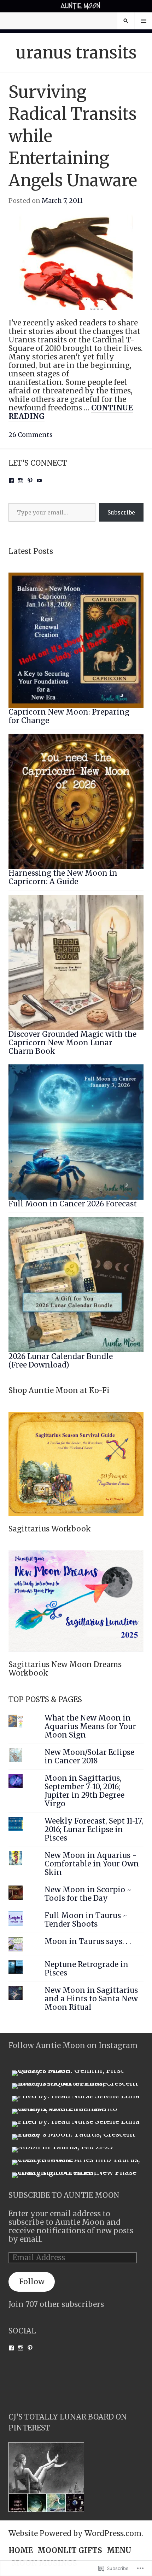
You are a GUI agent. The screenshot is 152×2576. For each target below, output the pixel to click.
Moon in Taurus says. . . (88, 1941)
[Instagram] (21, 480)
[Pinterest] (30, 480)
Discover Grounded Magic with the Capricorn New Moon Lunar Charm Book (72, 1043)
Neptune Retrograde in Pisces (86, 1969)
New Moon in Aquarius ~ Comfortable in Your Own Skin (92, 1864)
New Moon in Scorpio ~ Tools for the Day (88, 1894)
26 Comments (31, 435)
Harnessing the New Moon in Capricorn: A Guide (63, 877)
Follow (32, 2282)
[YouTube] (39, 480)
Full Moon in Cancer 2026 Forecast (73, 1204)
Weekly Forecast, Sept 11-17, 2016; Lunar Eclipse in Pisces (94, 1830)
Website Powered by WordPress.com (75, 2534)
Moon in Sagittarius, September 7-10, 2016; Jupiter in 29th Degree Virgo (84, 1791)
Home (21, 2551)
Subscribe (121, 512)
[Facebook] (11, 480)
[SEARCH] (126, 21)
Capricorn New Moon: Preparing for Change (69, 716)
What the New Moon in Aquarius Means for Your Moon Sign (90, 1727)
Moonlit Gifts (70, 2551)
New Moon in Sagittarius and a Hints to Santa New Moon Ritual (91, 1999)
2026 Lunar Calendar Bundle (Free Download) (61, 1361)
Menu (144, 21)
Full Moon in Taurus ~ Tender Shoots (86, 1920)
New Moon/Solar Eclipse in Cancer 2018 (89, 1757)
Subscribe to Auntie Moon (64, 2195)
